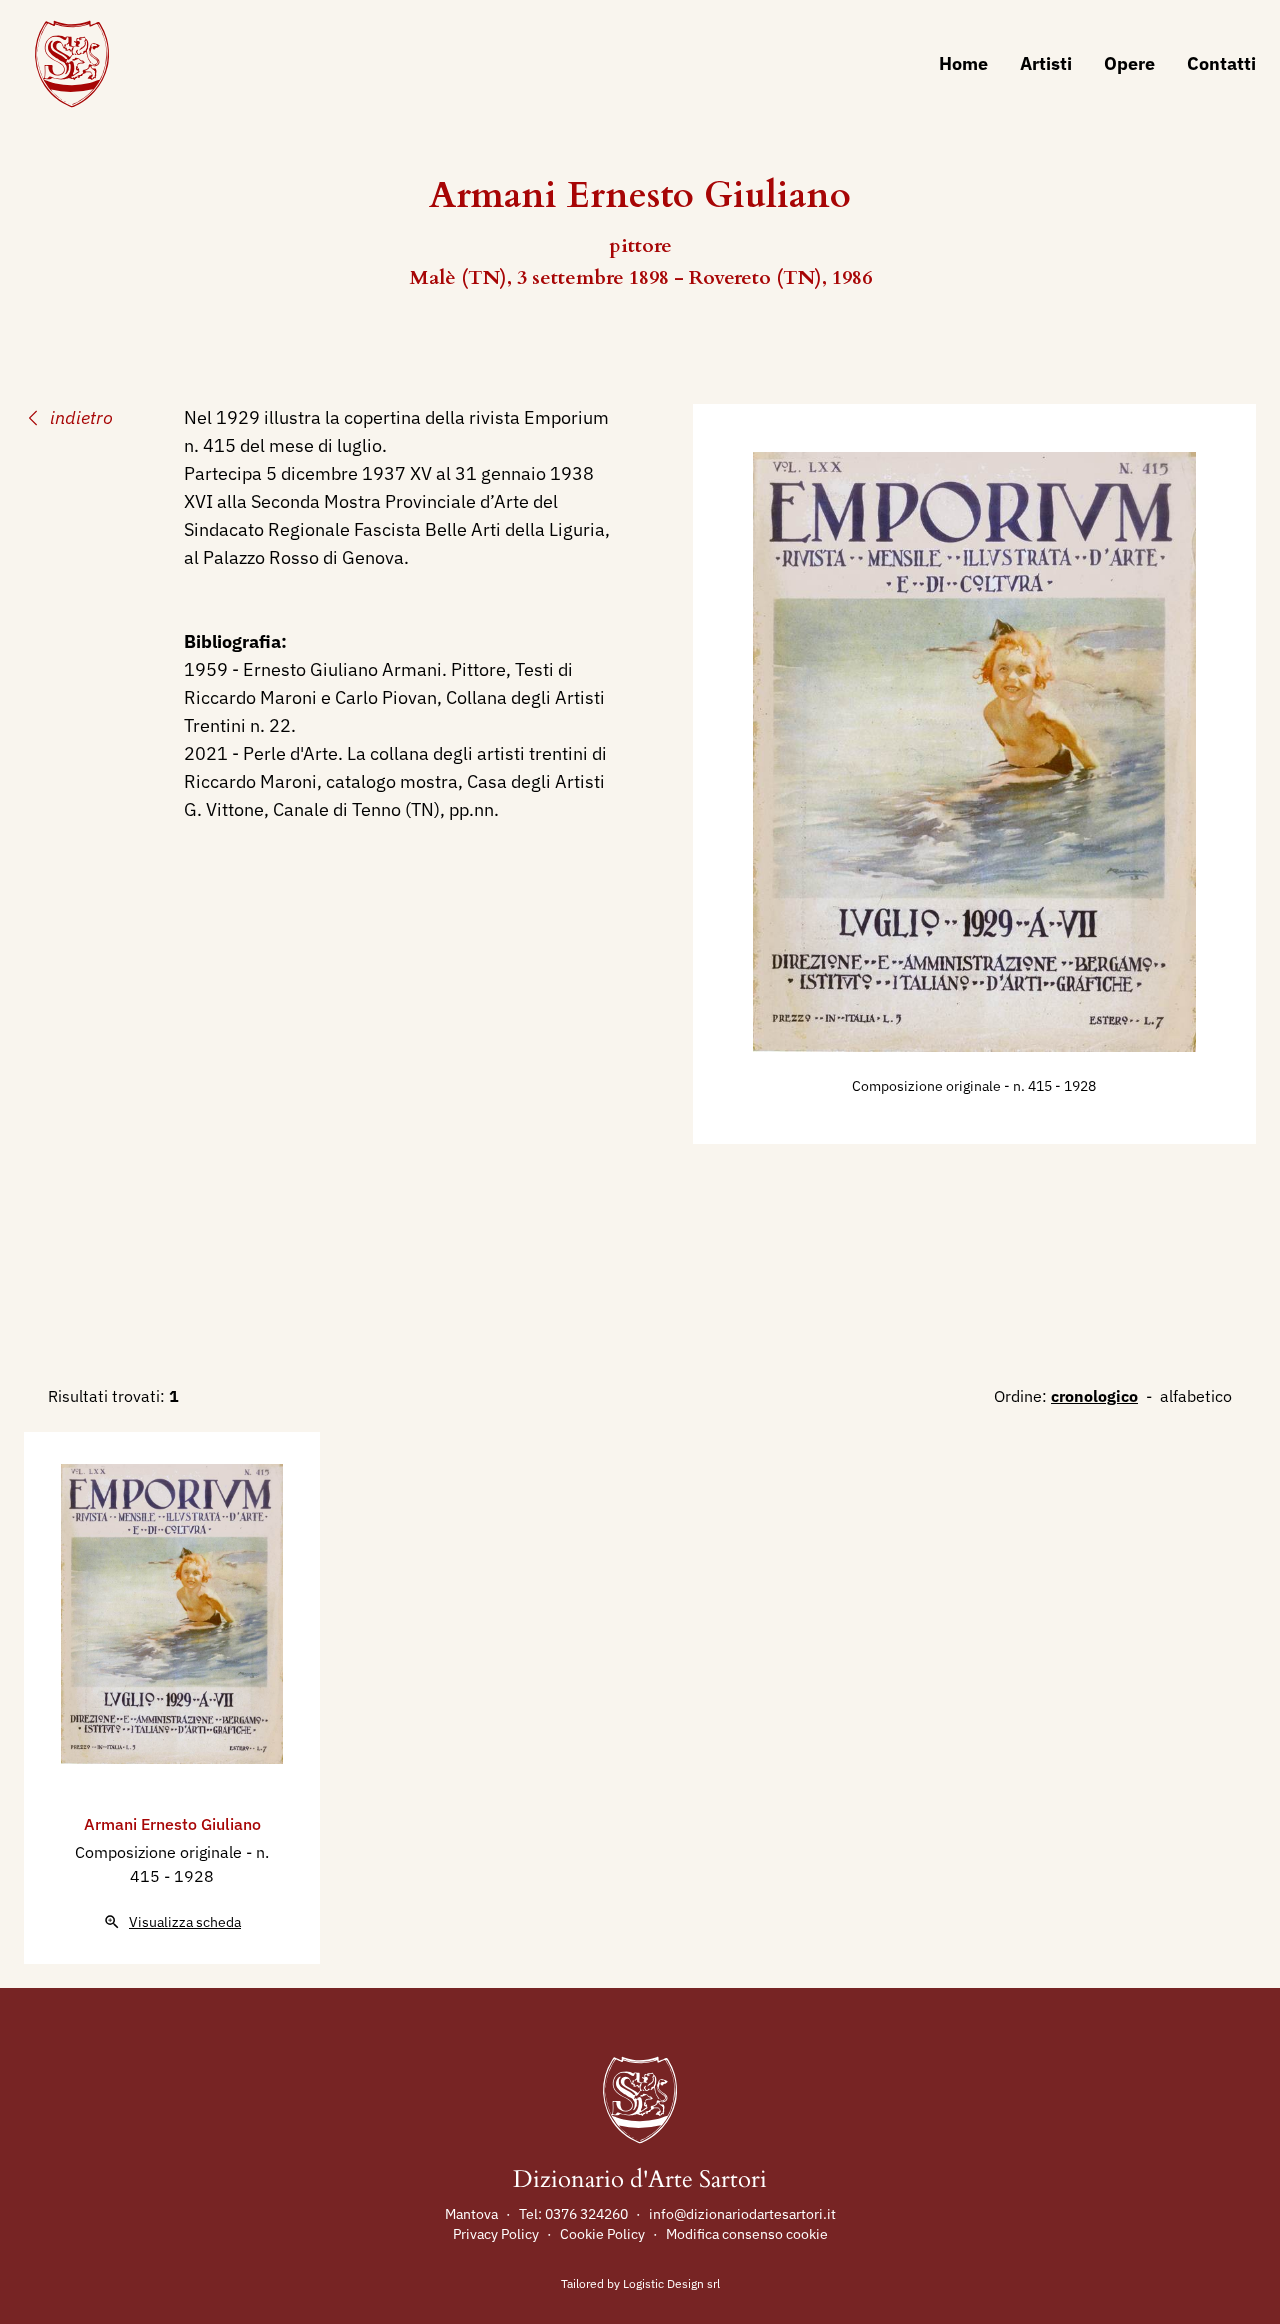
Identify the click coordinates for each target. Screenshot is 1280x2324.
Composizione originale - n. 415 (953, 1086)
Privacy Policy (496, 2234)
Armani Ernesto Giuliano (172, 1824)
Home (963, 63)
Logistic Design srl (671, 2283)
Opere (1129, 63)
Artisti (1046, 63)
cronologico (1094, 1396)
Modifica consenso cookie (747, 2234)
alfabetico (1196, 1396)
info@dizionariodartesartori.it (742, 2214)
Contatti (1221, 63)
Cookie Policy (602, 2234)
